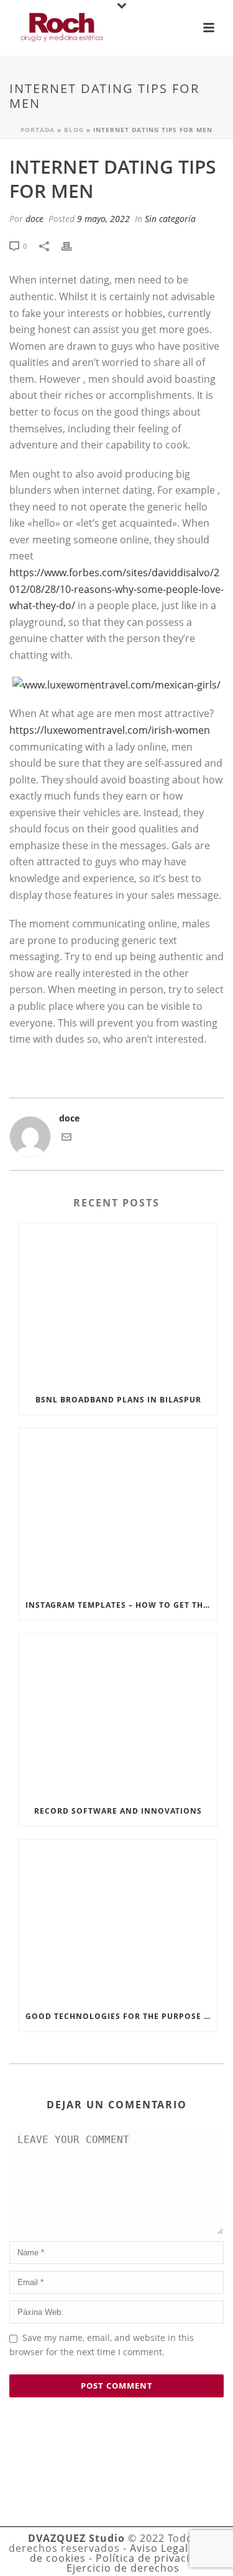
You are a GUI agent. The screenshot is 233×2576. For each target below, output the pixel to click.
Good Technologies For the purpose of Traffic (121, 2016)
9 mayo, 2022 (103, 219)
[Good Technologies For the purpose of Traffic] (118, 1921)
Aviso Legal (159, 2548)
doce (34, 219)
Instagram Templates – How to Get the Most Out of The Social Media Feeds (121, 1605)
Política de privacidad (153, 2558)
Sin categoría (170, 219)
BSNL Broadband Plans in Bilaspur (118, 1400)
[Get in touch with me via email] (66, 1139)
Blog (74, 130)
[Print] (73, 245)
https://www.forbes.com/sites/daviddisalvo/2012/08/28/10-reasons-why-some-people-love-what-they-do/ (116, 589)
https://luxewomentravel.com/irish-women (110, 730)
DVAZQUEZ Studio (76, 2538)
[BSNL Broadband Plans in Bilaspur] (118, 1304)
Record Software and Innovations (118, 1811)
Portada (38, 130)
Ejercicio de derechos (123, 2568)
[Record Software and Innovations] (118, 1715)
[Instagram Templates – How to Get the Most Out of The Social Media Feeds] (118, 1509)
